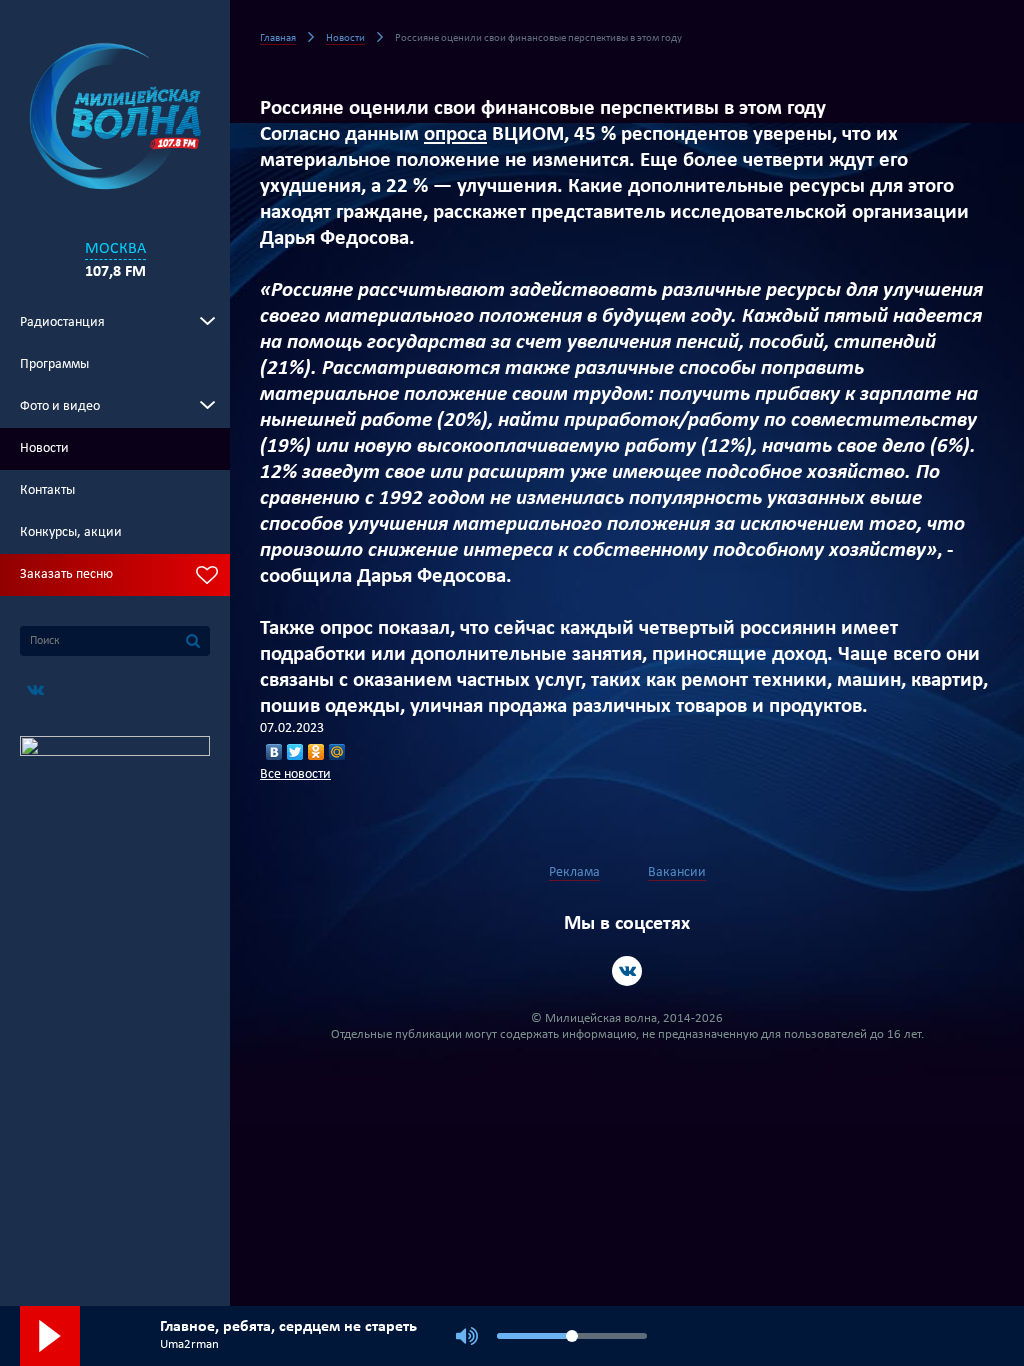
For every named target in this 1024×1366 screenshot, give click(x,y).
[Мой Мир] (337, 752)
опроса (455, 134)
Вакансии (677, 872)
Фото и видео (60, 406)
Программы (54, 364)
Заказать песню (66, 574)
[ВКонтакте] (274, 752)
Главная (278, 38)
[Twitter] (295, 752)
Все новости (295, 774)
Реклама (574, 872)
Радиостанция (62, 322)
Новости (44, 448)
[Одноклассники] (316, 752)
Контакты (47, 490)
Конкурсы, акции (71, 532)
